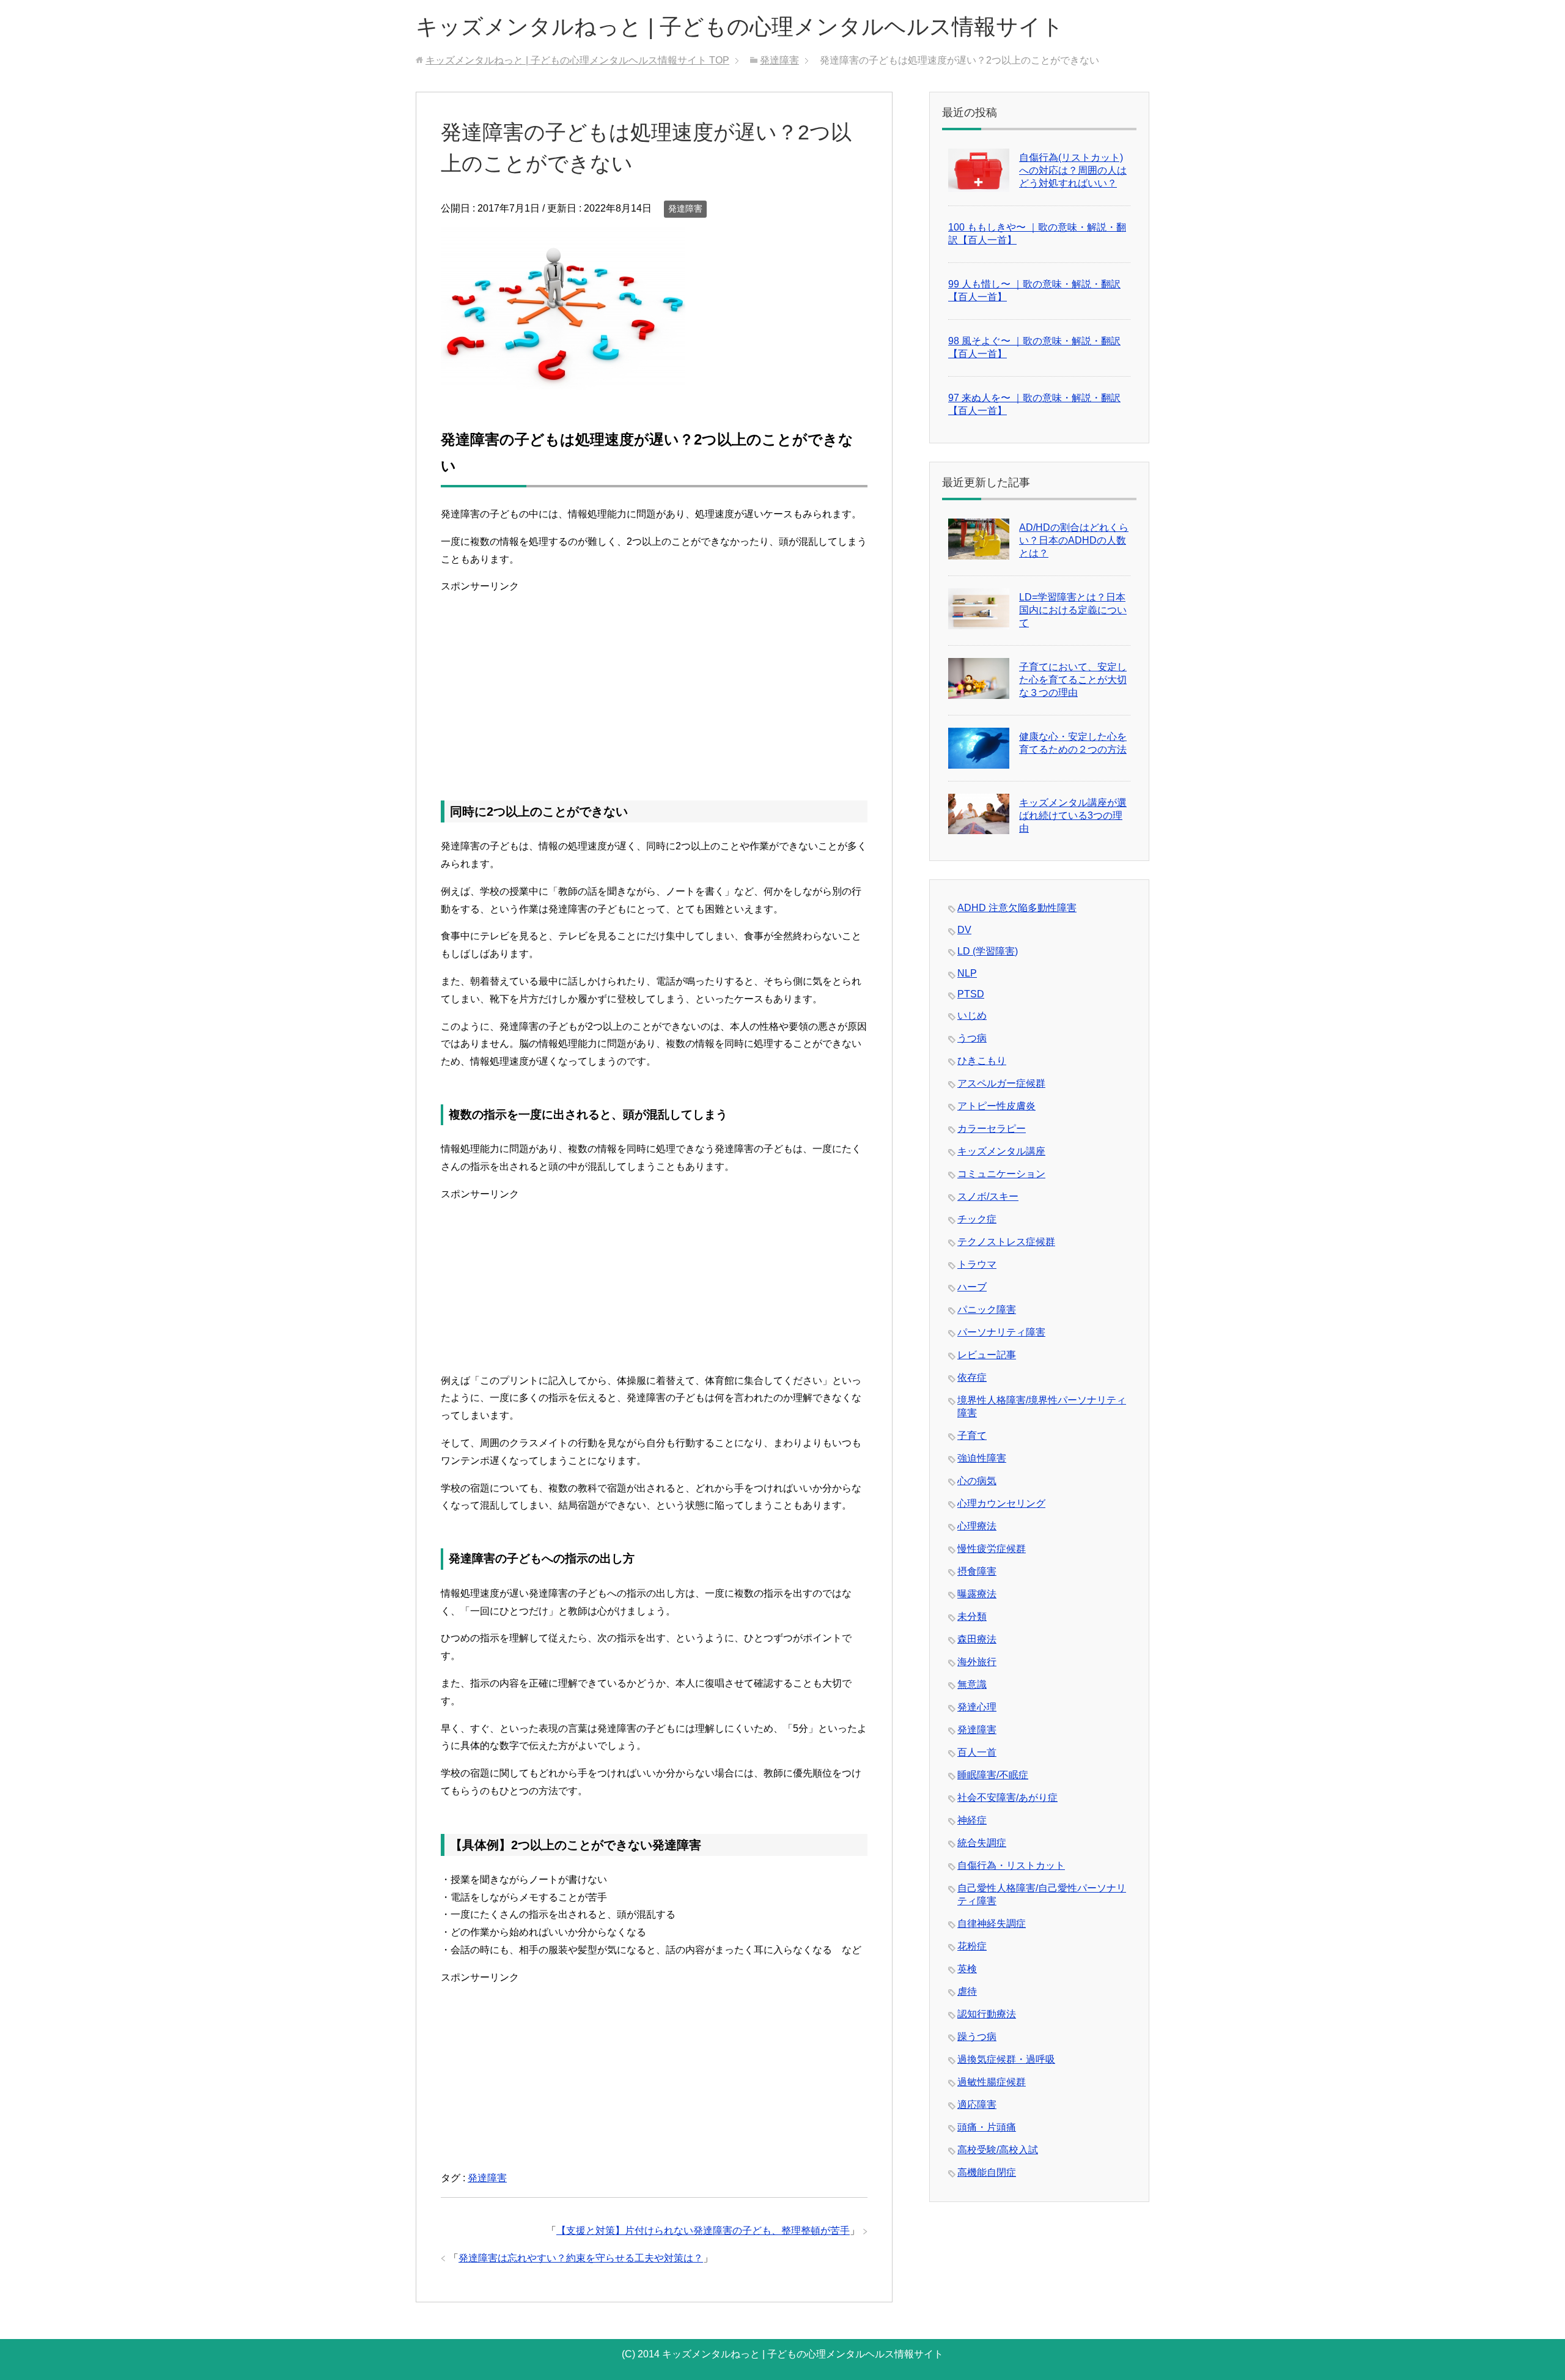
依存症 (972, 1377)
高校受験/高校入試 (998, 2150)
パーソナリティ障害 (1001, 1332)
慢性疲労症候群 (992, 1549)
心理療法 (977, 1526)
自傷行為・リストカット (1011, 1865)
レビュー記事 (987, 1355)
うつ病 (972, 1038)
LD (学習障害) (988, 951)
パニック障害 (987, 1310)
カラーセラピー (992, 1129)
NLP (967, 973)
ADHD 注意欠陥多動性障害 (1017, 908)
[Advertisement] (654, 681)
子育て (972, 1436)
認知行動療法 (987, 2014)
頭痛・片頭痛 (987, 2127)
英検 (967, 1969)
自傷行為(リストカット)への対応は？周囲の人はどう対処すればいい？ (1073, 170)
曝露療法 (977, 1594)
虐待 (967, 1991)
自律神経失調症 (992, 1924)
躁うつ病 (977, 2037)
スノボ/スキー (988, 1196)
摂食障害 (977, 1571)
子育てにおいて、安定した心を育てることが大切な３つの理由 (1073, 680)
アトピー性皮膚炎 (996, 1106)
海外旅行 (977, 1662)
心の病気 (977, 1481)
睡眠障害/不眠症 (993, 1775)
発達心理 (977, 1707)
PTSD (971, 994)
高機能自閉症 (987, 2172)
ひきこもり (982, 1061)
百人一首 (977, 1752)
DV (964, 930)
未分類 (972, 1617)
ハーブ (972, 1287)
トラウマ (977, 1264)
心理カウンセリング (1001, 1503)
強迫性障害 (982, 1458)
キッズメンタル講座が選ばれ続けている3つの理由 (1073, 815)
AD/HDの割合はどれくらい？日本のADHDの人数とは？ (1074, 540)
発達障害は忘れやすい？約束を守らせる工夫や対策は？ (581, 2258)
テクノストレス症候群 (1006, 1242)
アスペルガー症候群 (1001, 1083)
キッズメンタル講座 (1001, 1151)
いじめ (972, 1015)
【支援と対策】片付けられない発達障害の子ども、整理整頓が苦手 (703, 2230)
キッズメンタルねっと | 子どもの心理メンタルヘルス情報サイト (740, 27)
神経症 (972, 1820)
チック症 (977, 1219)
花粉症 (972, 1946)
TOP (577, 60)
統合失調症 (982, 1843)
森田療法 (977, 1639)
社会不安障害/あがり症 (1007, 1798)
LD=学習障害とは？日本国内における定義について (1073, 610)
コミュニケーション (1001, 1174)
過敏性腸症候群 (992, 2082)
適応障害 (977, 2105)
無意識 (972, 1684)
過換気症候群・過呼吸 (1006, 2059)
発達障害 (685, 209)
